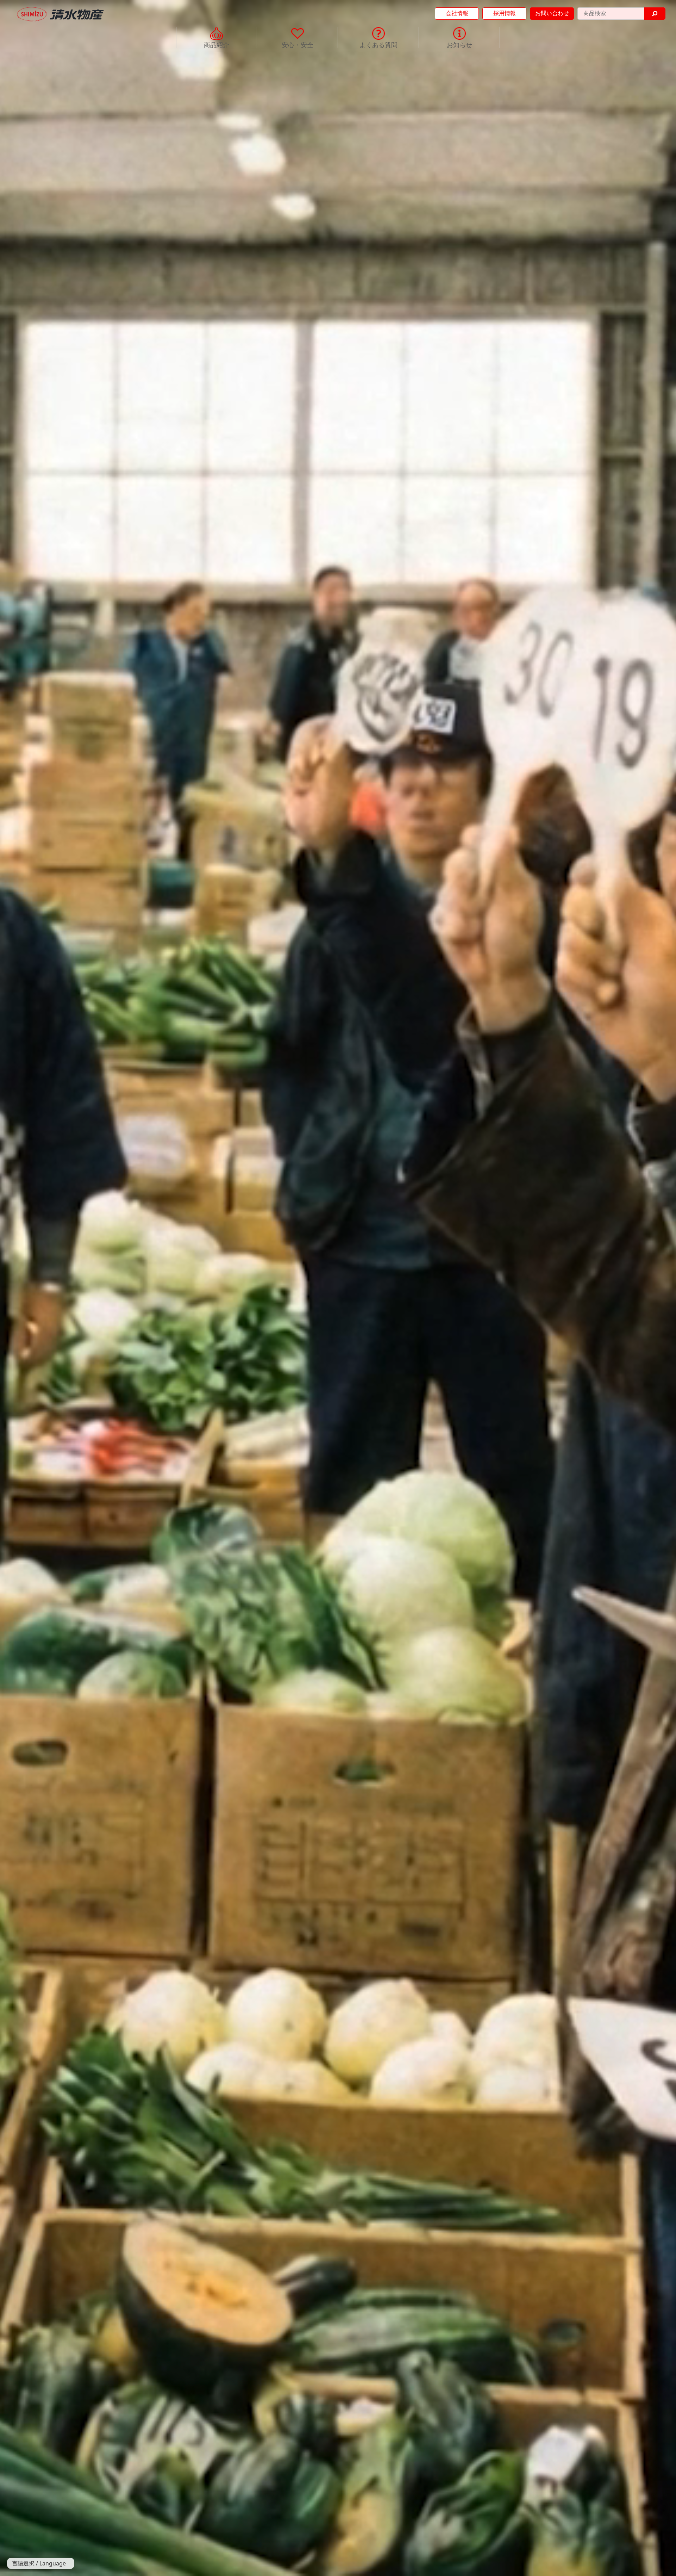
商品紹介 (217, 44)
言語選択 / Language (39, 2563)
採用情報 (505, 13)
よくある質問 (378, 44)
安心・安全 (298, 44)
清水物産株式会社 (61, 14)
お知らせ (459, 44)
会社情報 (457, 13)
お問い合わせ (552, 13)
